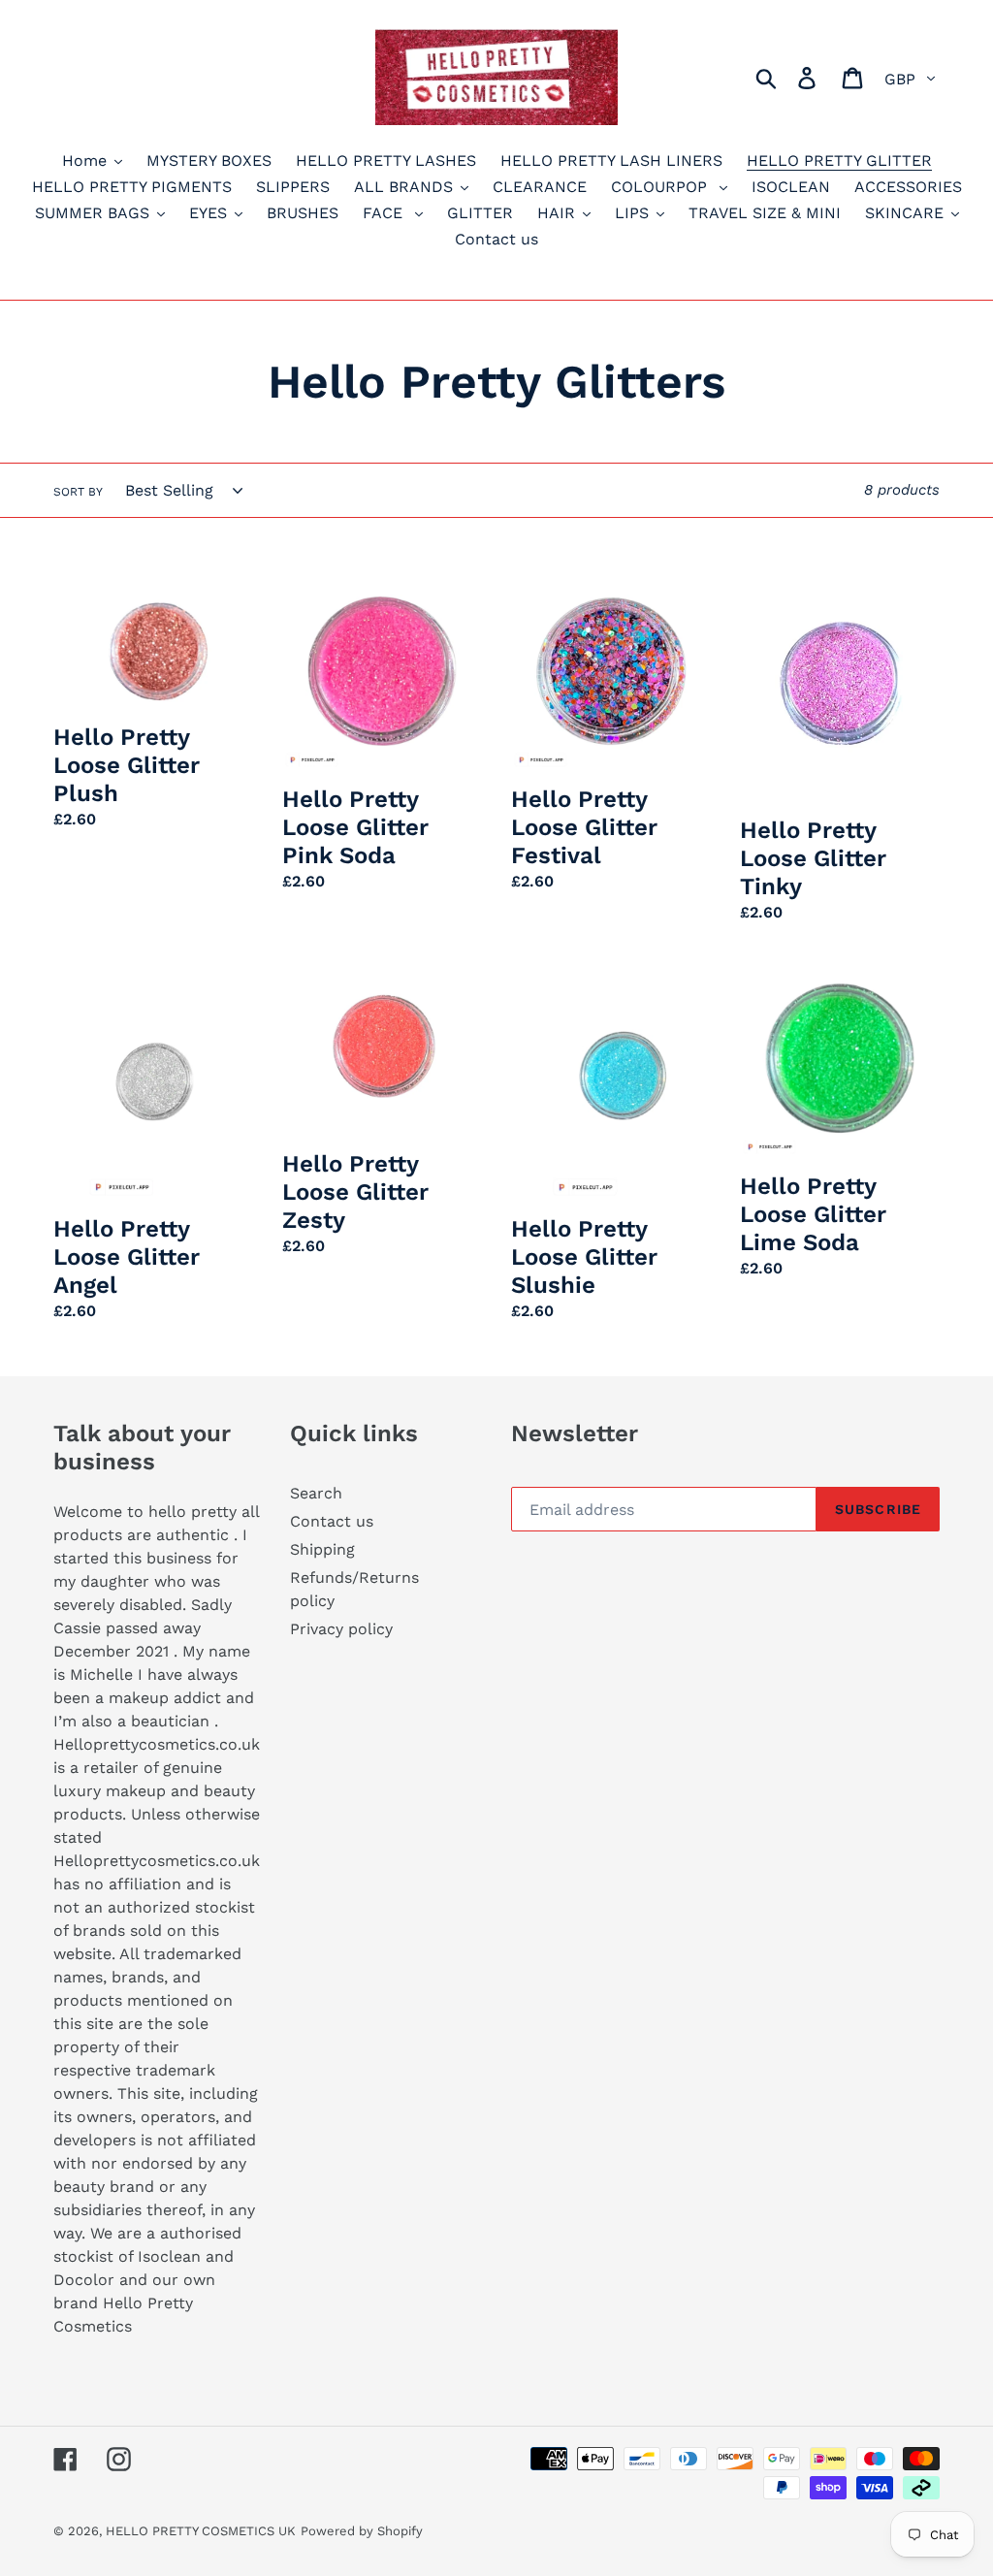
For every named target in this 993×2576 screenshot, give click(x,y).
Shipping (322, 1549)
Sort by (78, 492)
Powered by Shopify (362, 2531)
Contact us (332, 1521)
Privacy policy (341, 1629)
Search (316, 1493)
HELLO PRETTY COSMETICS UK (201, 2531)
